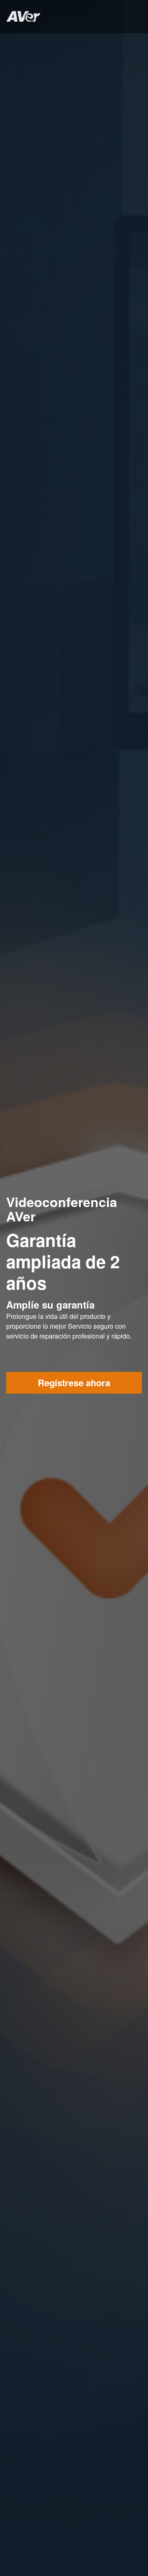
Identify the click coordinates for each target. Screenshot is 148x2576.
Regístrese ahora (74, 1383)
